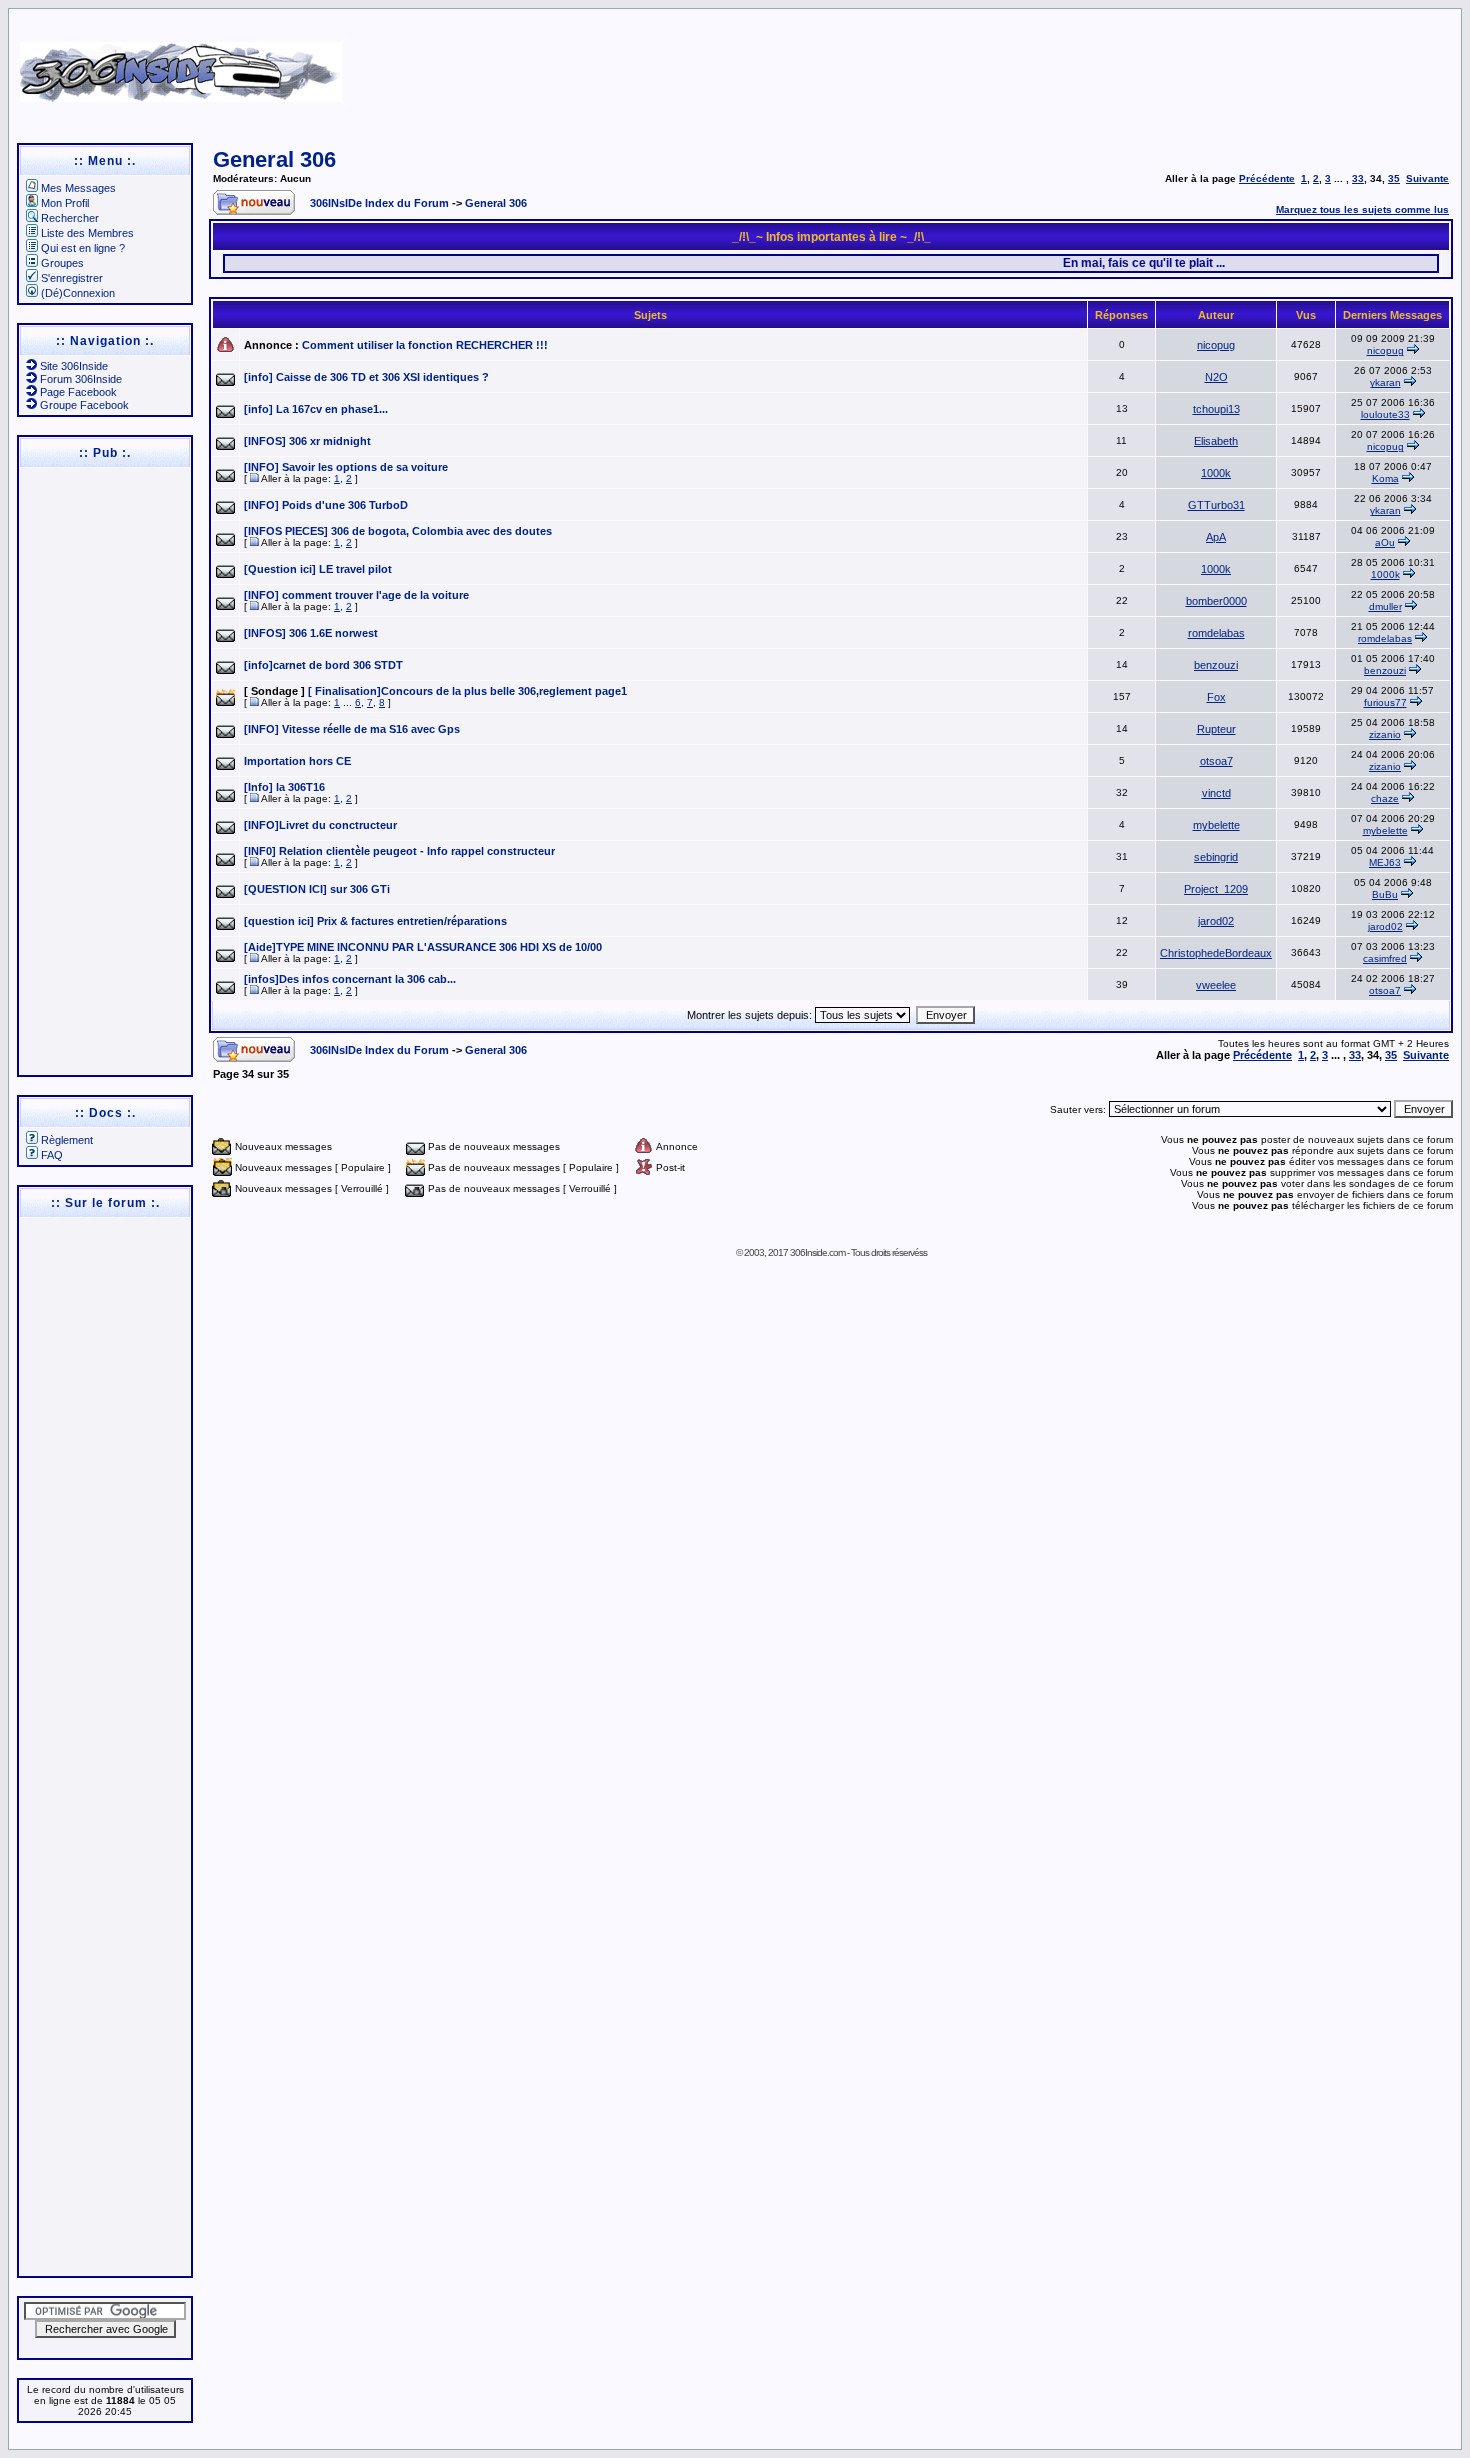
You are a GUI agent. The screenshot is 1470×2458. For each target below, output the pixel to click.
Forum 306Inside (81, 379)
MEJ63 (1385, 862)
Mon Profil (65, 203)
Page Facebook (78, 392)
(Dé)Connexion (78, 293)
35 (1394, 178)
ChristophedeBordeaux (1216, 953)
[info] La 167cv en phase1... (316, 409)
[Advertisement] (957, 65)
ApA (1216, 537)
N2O (1216, 377)
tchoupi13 (1216, 409)
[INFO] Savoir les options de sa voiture (346, 467)
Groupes (62, 263)
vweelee (1216, 985)
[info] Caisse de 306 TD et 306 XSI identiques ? (366, 377)
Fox (1216, 697)
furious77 (1385, 702)
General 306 (274, 159)
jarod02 (1216, 921)
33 (1358, 178)
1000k (1216, 473)
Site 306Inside (74, 366)
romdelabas (1216, 633)
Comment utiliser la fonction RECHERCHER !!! (425, 345)
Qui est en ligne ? (83, 248)
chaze (1385, 798)
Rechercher (70, 218)
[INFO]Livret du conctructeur (320, 825)
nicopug (1216, 345)
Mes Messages (78, 188)
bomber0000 (1216, 601)
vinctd (1216, 793)
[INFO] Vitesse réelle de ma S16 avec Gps (352, 729)
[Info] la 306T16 (284, 787)
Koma (1385, 478)
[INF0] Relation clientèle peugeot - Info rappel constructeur (399, 851)
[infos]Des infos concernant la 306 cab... (350, 979)
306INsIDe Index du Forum (379, 203)
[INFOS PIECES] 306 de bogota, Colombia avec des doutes (398, 531)
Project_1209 (1216, 889)
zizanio (1385, 734)
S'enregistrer (72, 278)
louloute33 (1385, 414)
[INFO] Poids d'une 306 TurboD (326, 505)
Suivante (1427, 178)
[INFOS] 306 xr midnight (307, 441)
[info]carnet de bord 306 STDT (323, 665)
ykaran (1385, 382)
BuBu (1385, 894)
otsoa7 (1216, 761)
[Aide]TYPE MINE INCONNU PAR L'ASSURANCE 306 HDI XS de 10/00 (423, 947)
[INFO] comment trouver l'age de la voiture (356, 595)
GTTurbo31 (1216, 505)
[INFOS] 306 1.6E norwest (311, 633)
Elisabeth (1216, 441)
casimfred (1385, 958)
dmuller (1385, 606)
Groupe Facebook (84, 405)
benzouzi (1216, 665)
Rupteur (1216, 729)
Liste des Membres (87, 233)
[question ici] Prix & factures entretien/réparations (375, 921)
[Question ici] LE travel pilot (318, 569)
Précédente (1267, 178)
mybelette (1216, 825)
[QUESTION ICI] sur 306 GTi (317, 889)
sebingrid (1216, 857)
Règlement (67, 1140)
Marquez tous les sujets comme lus (1362, 209)
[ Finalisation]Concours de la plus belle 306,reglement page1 (467, 691)
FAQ (52, 1155)
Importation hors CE (297, 761)
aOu (1385, 542)
